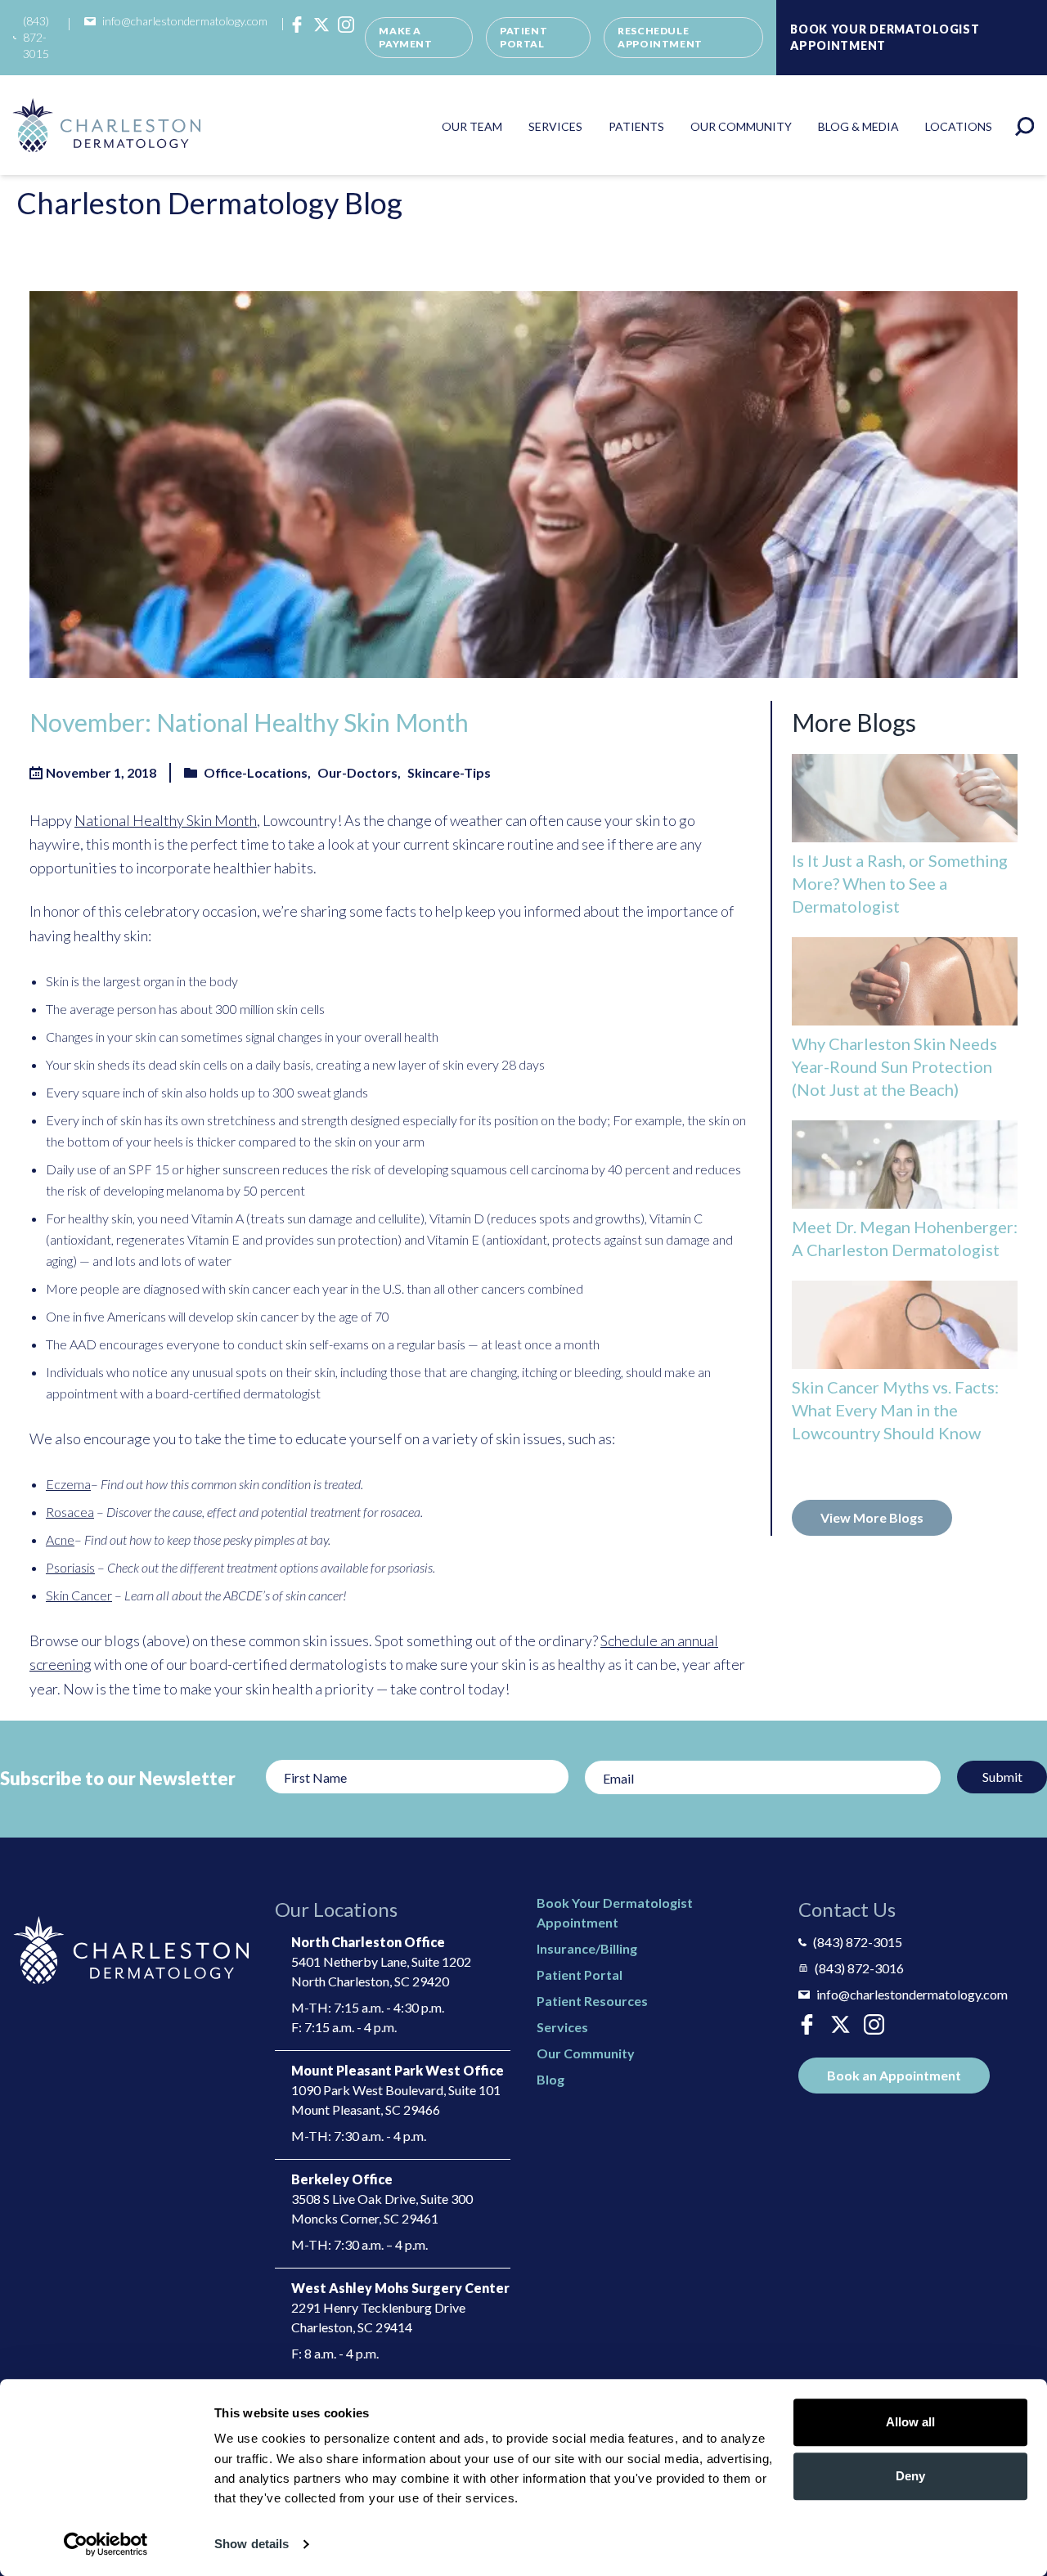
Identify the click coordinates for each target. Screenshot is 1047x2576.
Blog (550, 2079)
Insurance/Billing (587, 1948)
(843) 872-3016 (859, 1968)
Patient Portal (523, 37)
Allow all (910, 2422)
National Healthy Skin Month (166, 820)
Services (555, 127)
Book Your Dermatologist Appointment (885, 37)
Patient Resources (592, 2001)
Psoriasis (70, 1567)
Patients (636, 127)
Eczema (68, 1484)
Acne (60, 1539)
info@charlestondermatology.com (185, 21)
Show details (252, 2544)
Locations (959, 127)
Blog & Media (858, 127)
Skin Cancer (79, 1595)
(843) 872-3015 (36, 37)
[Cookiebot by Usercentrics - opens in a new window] (106, 2544)
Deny (910, 2476)
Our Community (741, 127)
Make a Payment (405, 37)
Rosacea (70, 1512)
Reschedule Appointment (660, 37)
